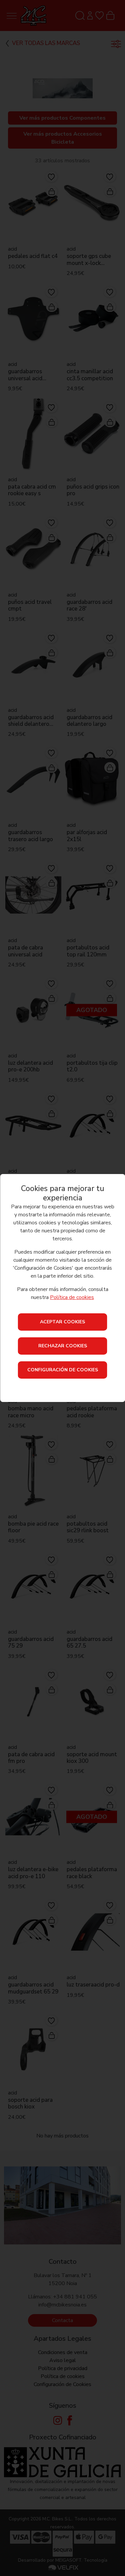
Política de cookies (72, 1297)
